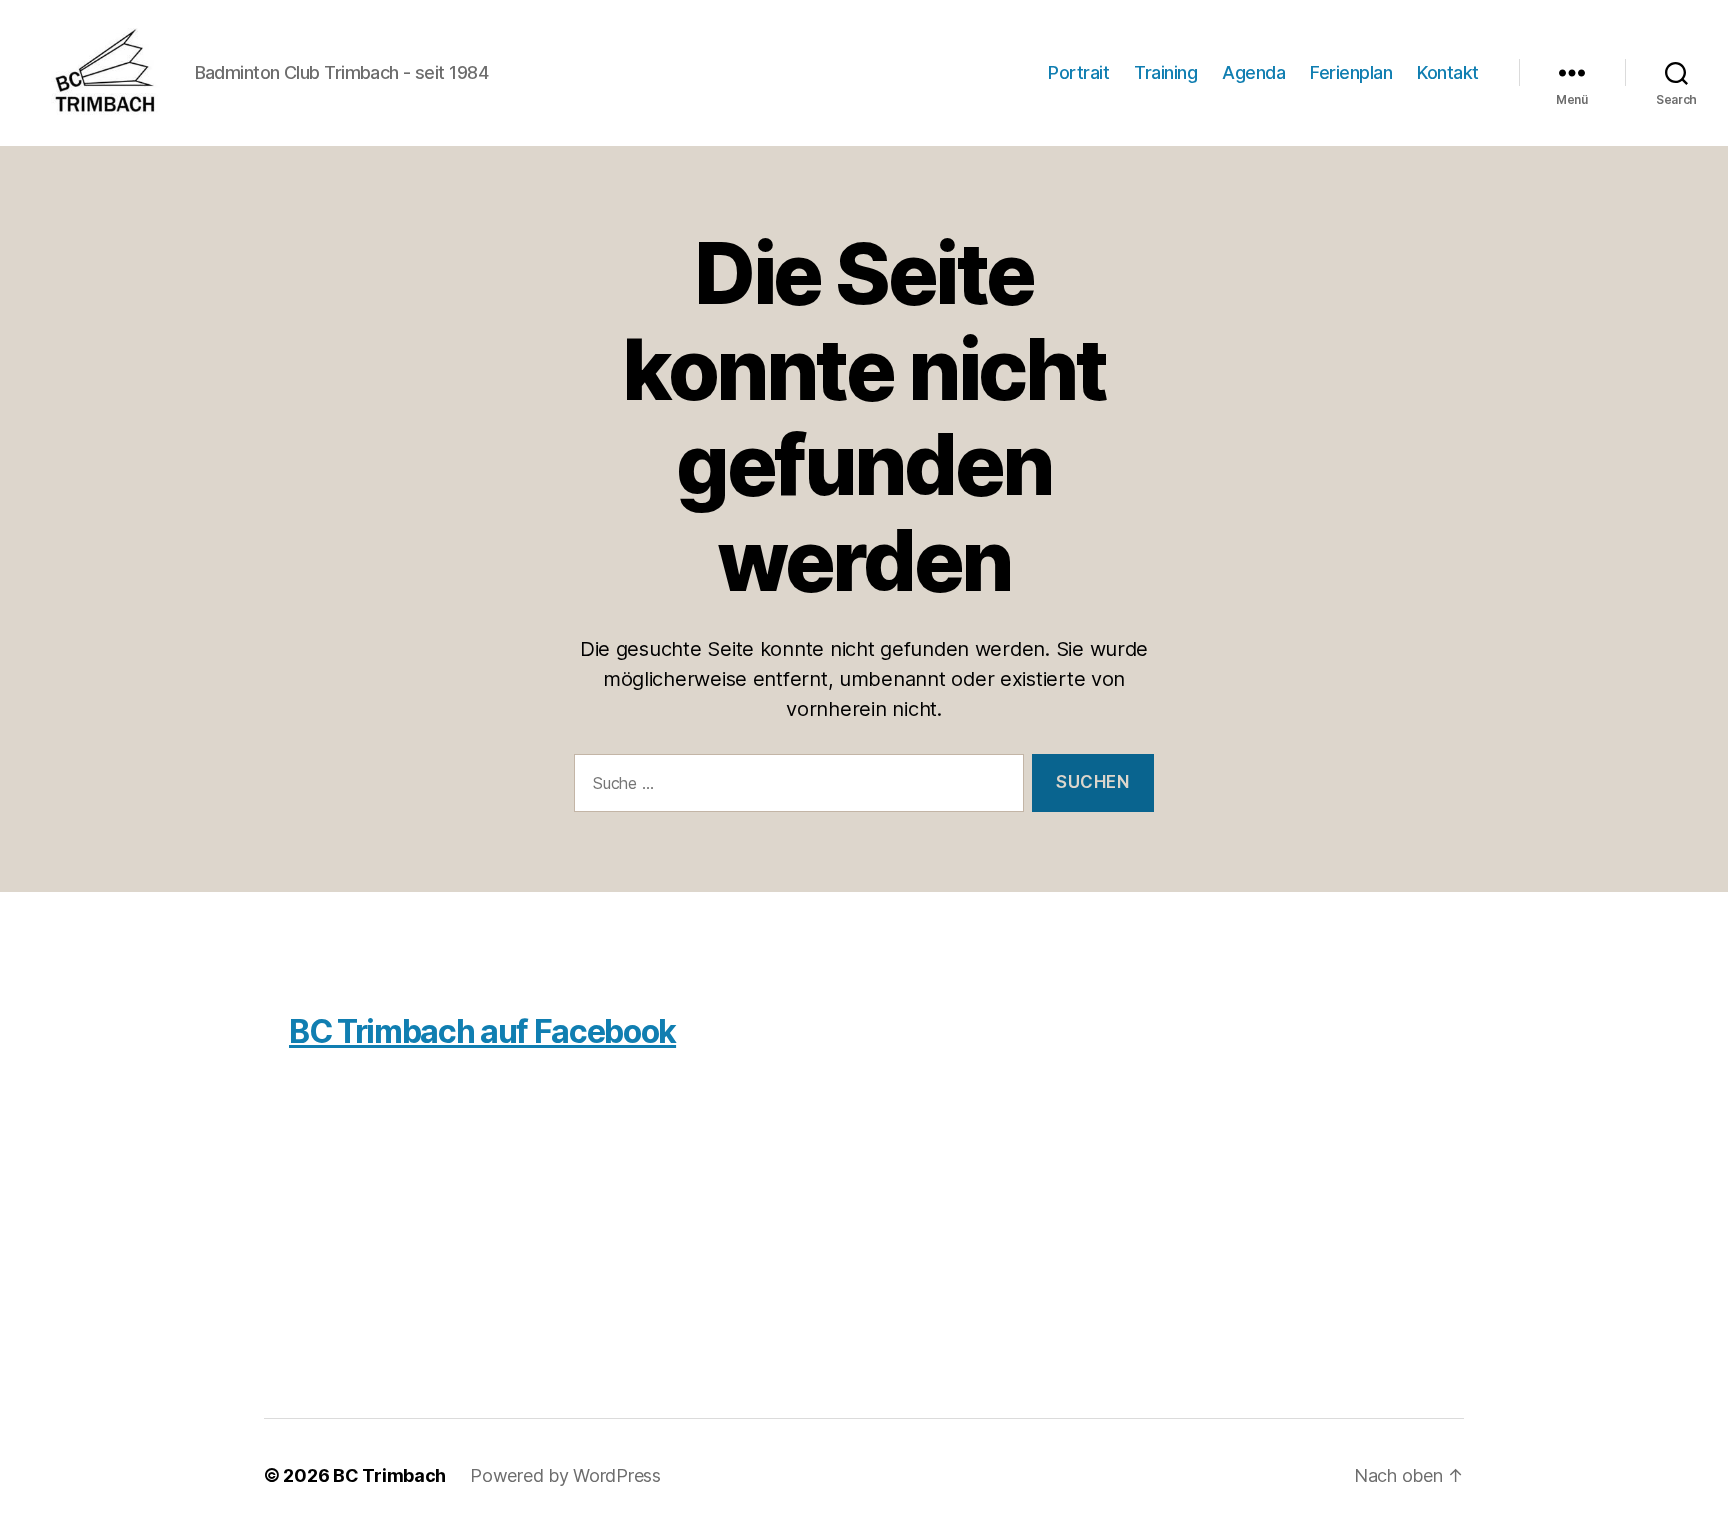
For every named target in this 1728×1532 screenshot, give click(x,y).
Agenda (1253, 72)
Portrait (1078, 72)
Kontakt (1448, 72)
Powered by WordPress (565, 1475)
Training (1165, 72)
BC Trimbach (389, 1475)
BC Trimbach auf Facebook (482, 1031)
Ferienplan (1351, 72)
